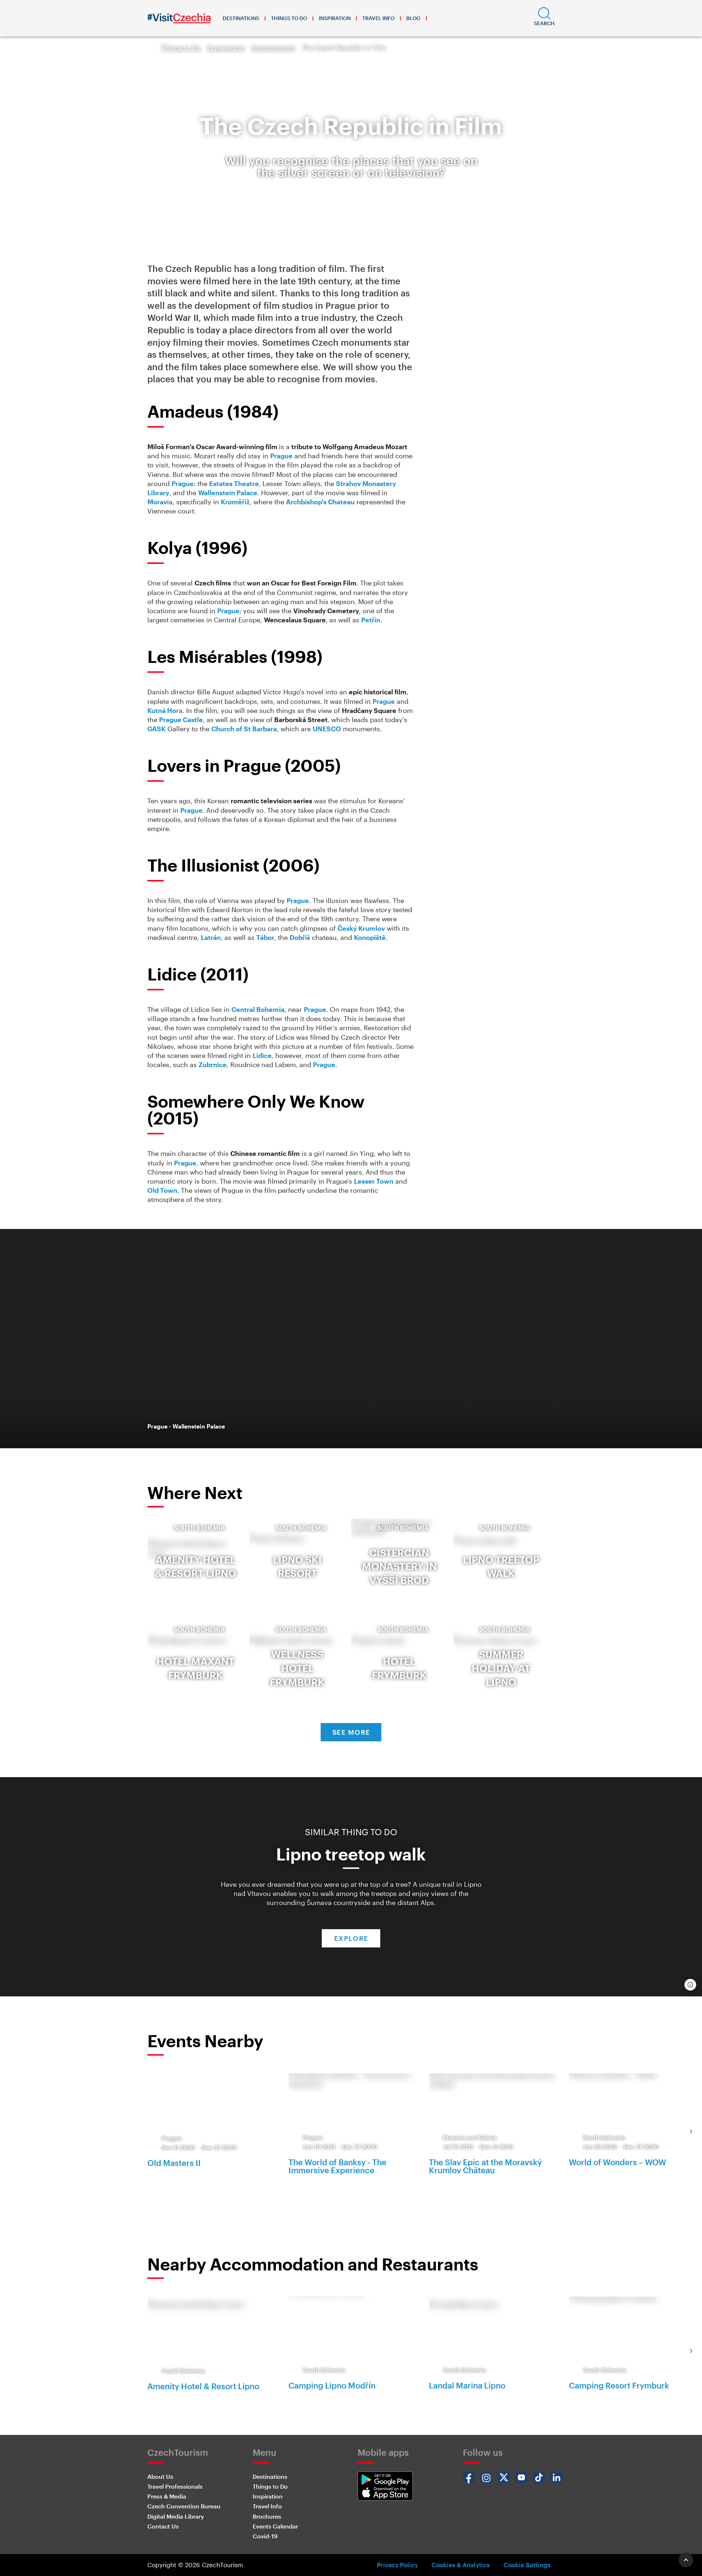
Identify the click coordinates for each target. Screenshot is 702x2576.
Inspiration (335, 18)
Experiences (226, 48)
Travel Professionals (175, 2486)
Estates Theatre (234, 483)
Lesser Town (374, 1181)
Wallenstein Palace (228, 493)
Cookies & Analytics (461, 2565)
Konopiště (370, 937)
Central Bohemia (258, 1009)
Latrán (211, 937)
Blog (413, 18)
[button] (544, 18)
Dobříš (300, 937)
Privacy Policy (397, 2565)
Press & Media (167, 2496)
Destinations (241, 18)
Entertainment (273, 48)
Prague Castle (181, 720)
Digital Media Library (176, 2516)
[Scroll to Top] (686, 2560)
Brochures (267, 2516)
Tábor (265, 937)
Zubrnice (213, 1065)
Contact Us (163, 2526)
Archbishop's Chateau (320, 502)
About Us (160, 2476)
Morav (157, 502)
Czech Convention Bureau (184, 2506)
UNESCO (327, 729)
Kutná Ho (162, 710)
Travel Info (378, 18)
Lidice (262, 1055)
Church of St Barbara (244, 729)
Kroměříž (235, 502)
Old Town (162, 1190)
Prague (281, 456)
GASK (156, 729)
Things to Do (289, 18)
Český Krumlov (361, 928)
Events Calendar (275, 2526)
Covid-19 (265, 2536)
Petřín (371, 620)
